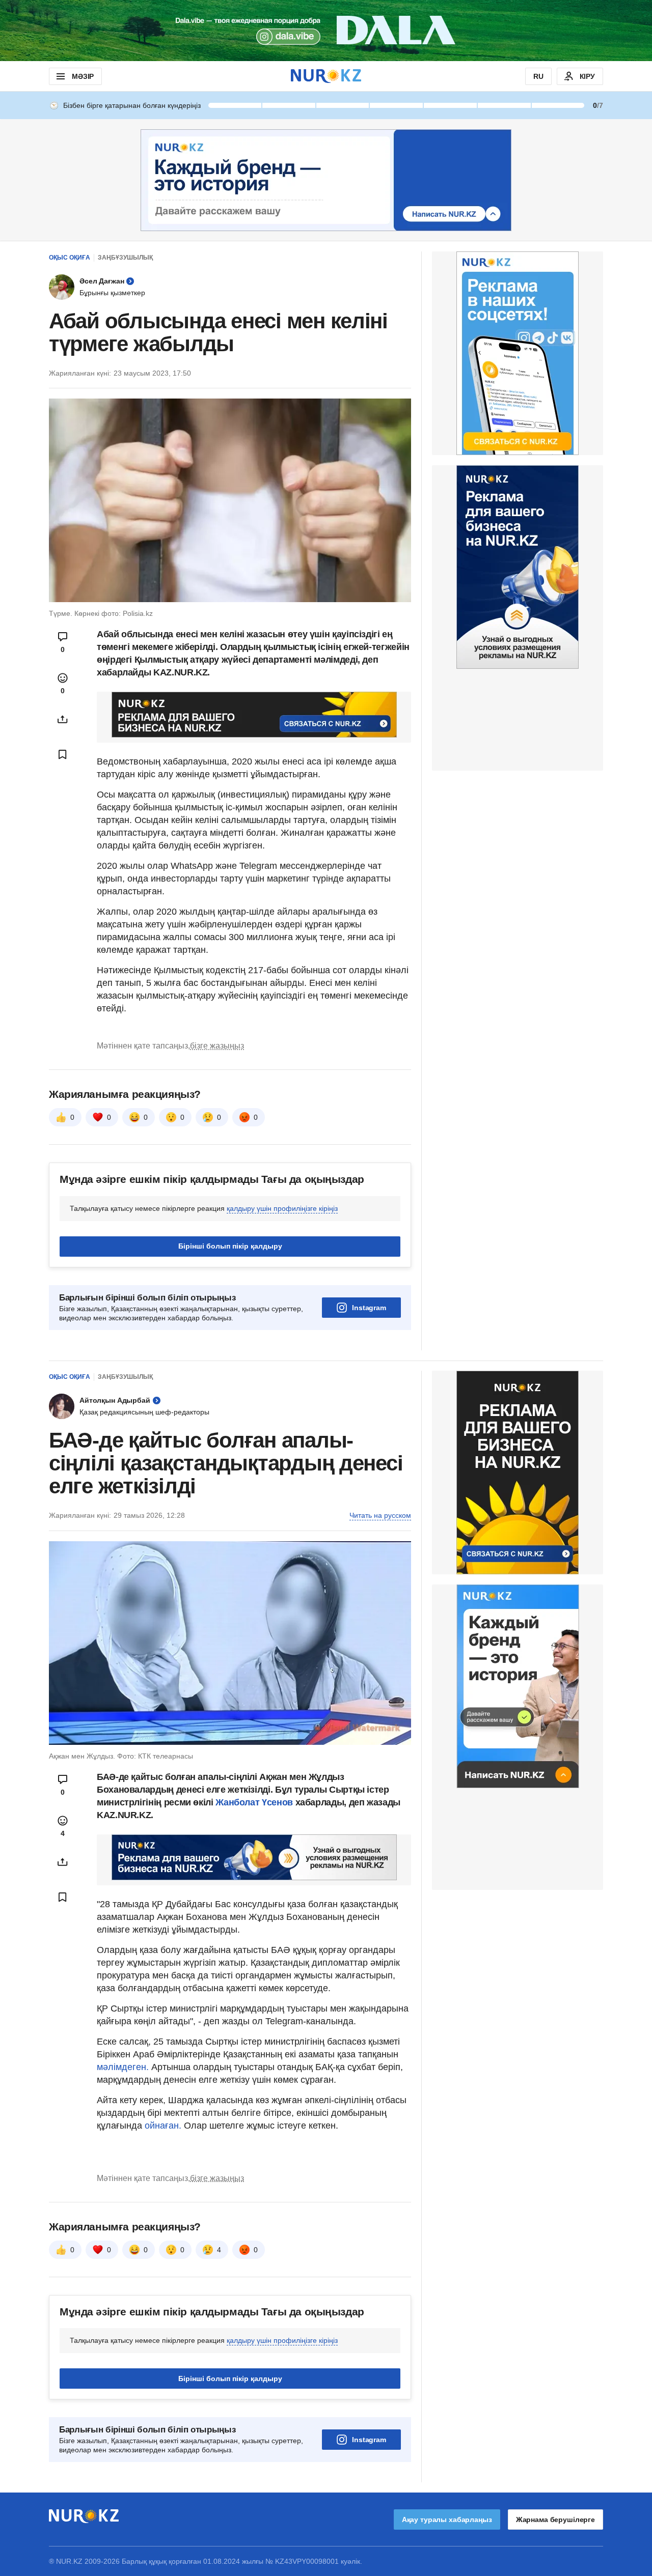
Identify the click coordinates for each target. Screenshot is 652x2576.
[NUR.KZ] (326, 76)
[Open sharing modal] (63, 719)
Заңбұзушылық (125, 258)
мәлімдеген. (123, 2067)
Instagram (369, 1308)
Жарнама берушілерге (555, 2520)
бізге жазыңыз (217, 1046)
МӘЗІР (83, 76)
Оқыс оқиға (70, 258)
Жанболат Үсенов (255, 1802)
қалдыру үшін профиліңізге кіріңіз (282, 1208)
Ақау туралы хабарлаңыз (447, 2520)
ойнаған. (162, 2126)
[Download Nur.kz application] (326, 31)
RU (538, 76)
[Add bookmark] (63, 754)
